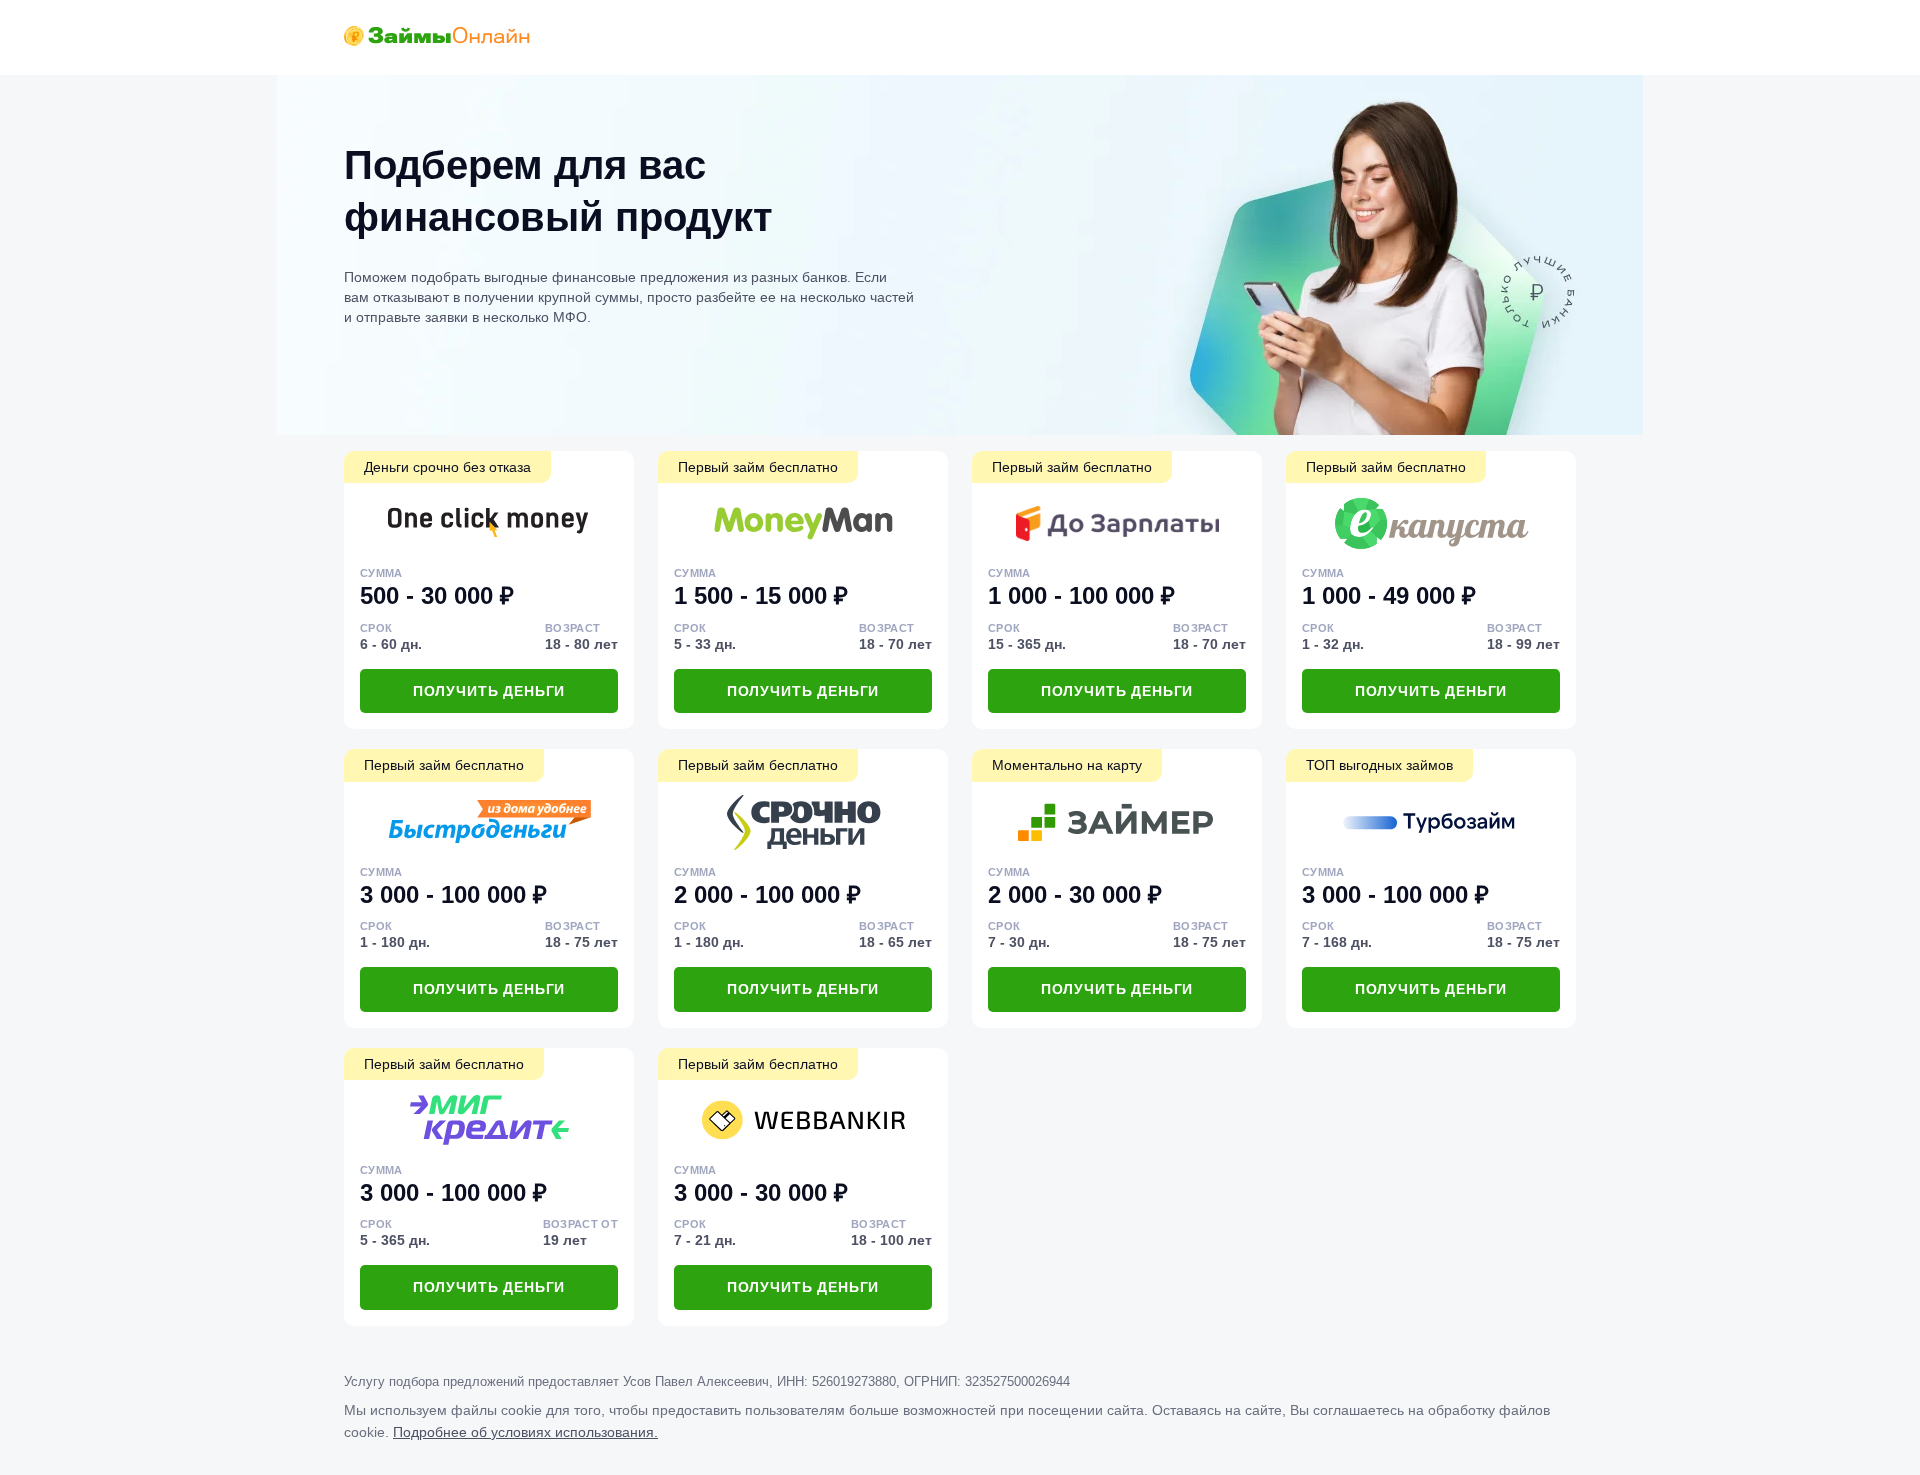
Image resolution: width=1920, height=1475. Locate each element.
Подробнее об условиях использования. (525, 1432)
